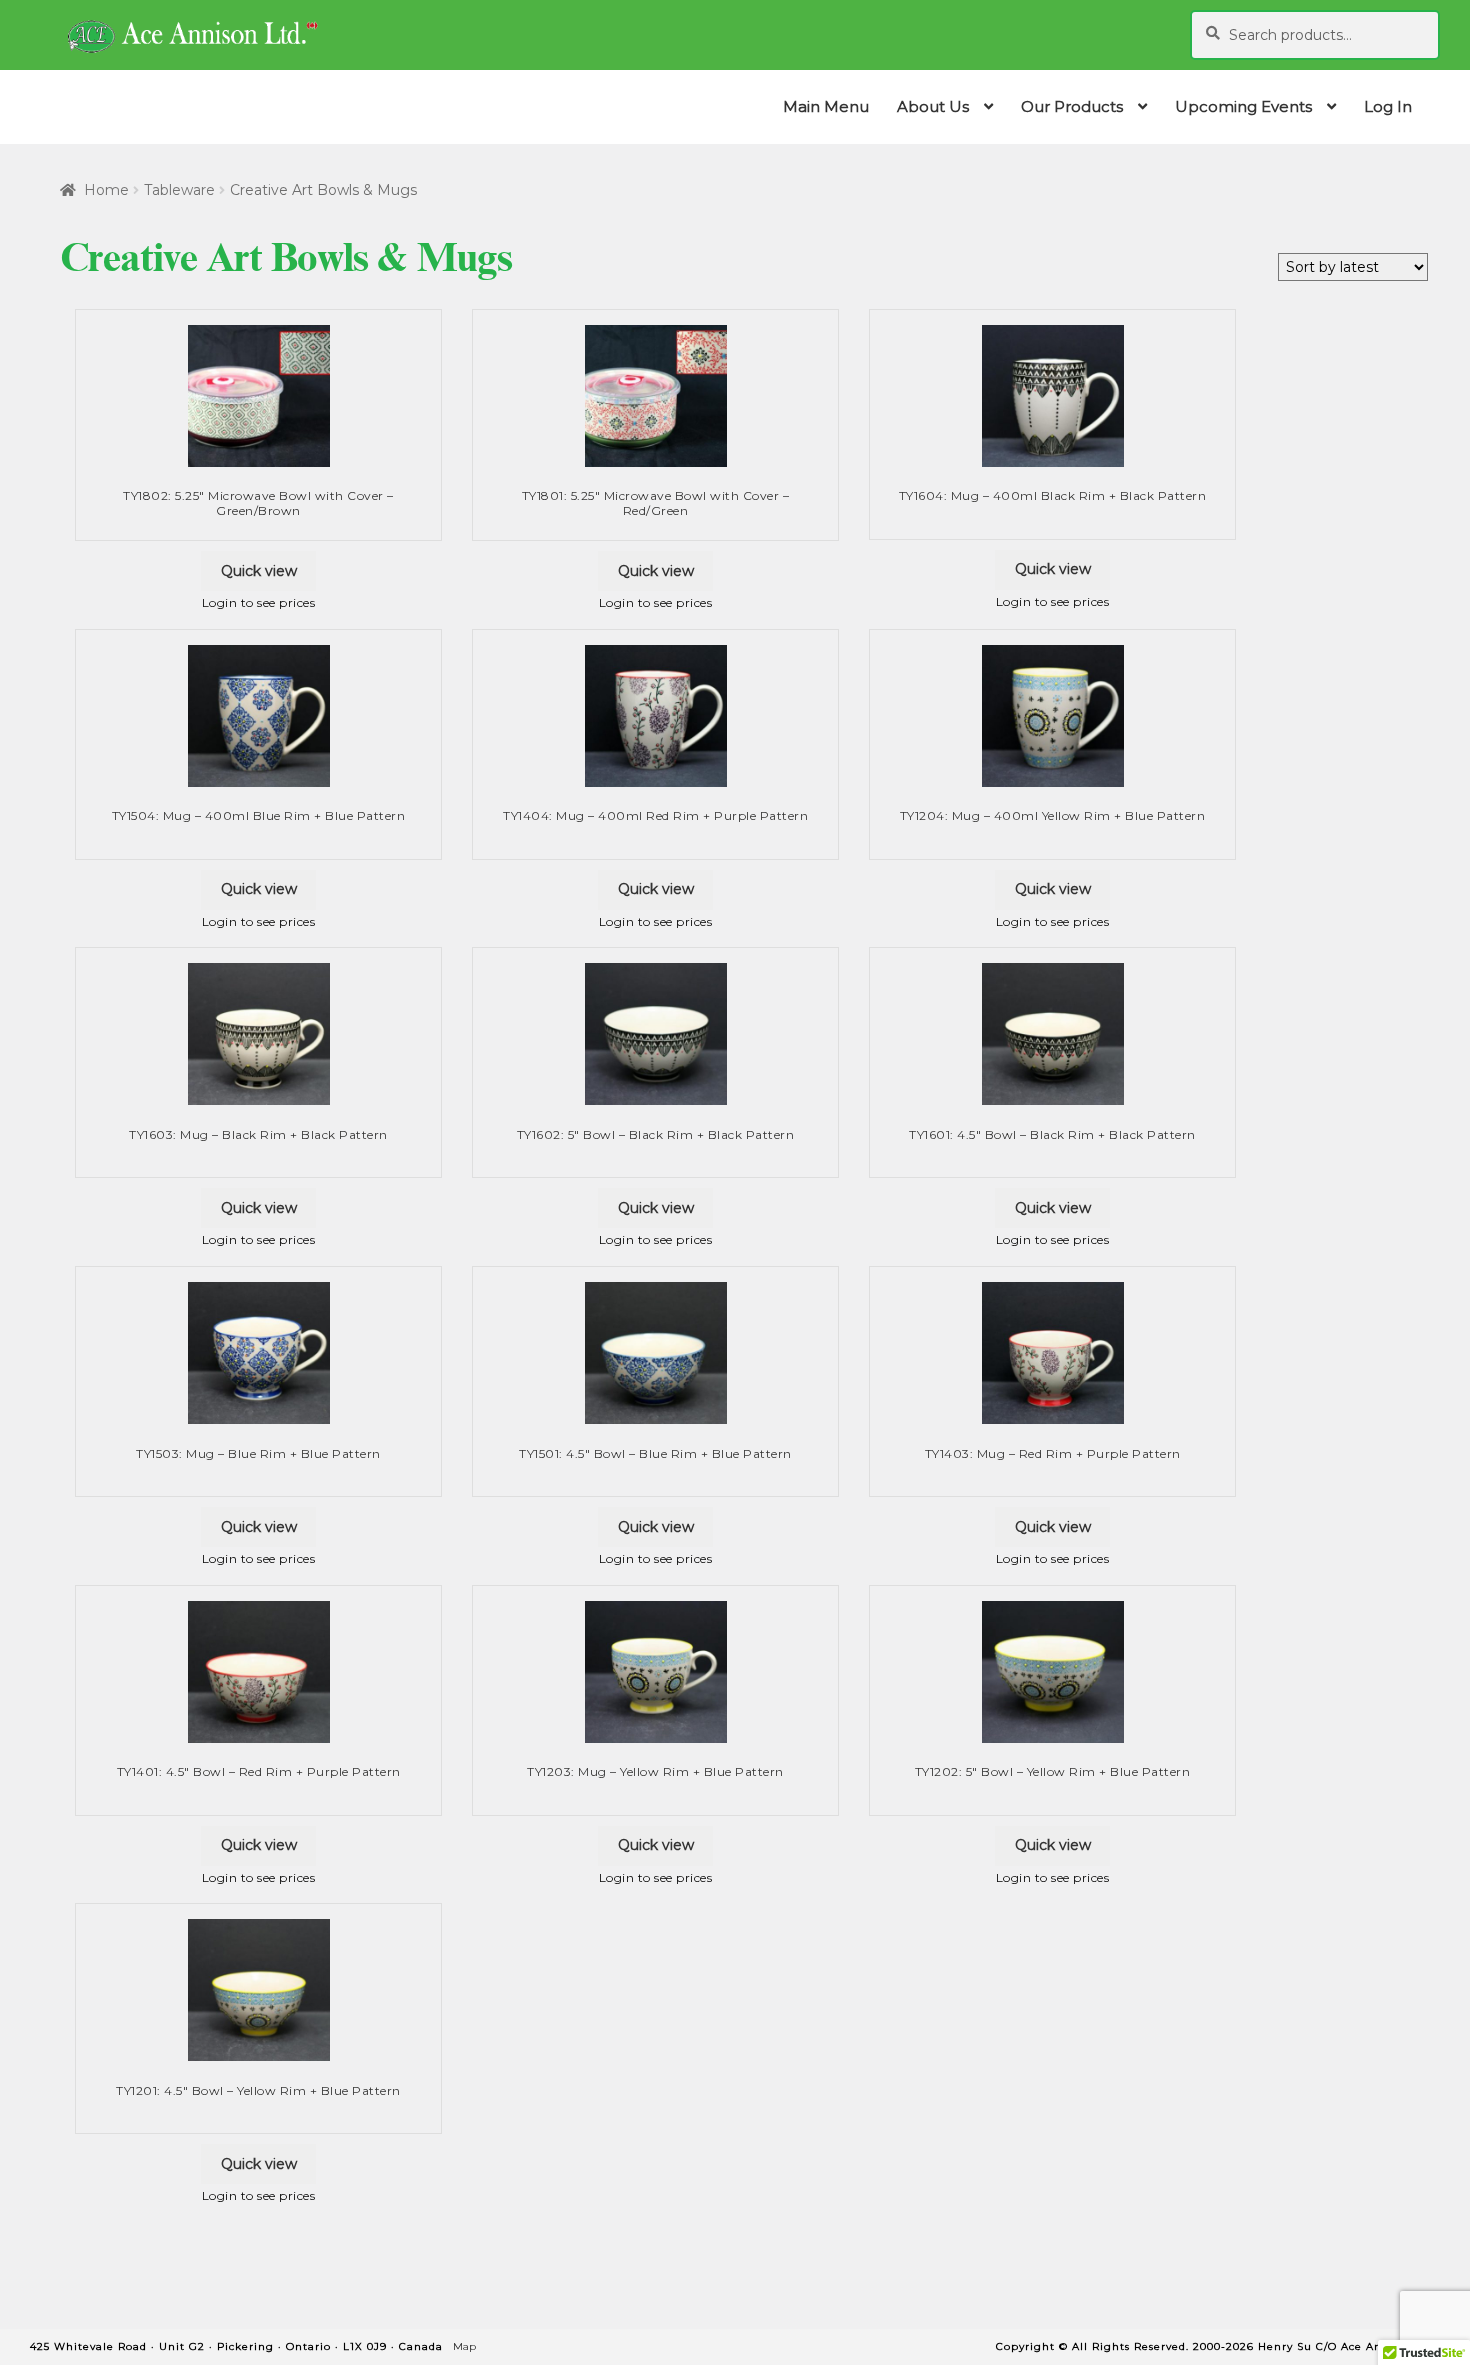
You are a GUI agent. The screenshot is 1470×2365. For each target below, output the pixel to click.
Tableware (179, 190)
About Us (933, 106)
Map (464, 2346)
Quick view (259, 571)
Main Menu (826, 106)
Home (106, 190)
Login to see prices (259, 602)
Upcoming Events (1243, 106)
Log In (1388, 106)
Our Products (1072, 106)
